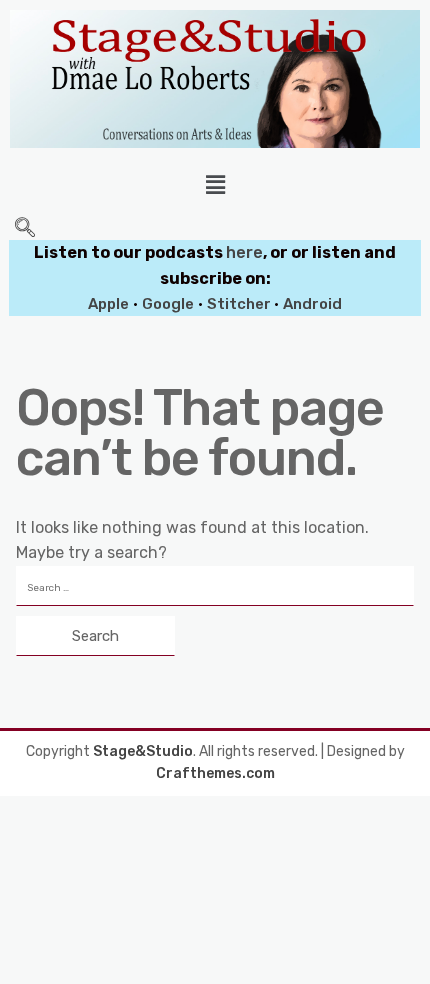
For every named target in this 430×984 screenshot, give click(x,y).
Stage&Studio (143, 751)
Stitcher (240, 304)
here (244, 252)
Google (168, 304)
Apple (108, 304)
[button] (215, 185)
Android (312, 304)
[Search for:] (215, 586)
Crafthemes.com (215, 773)
